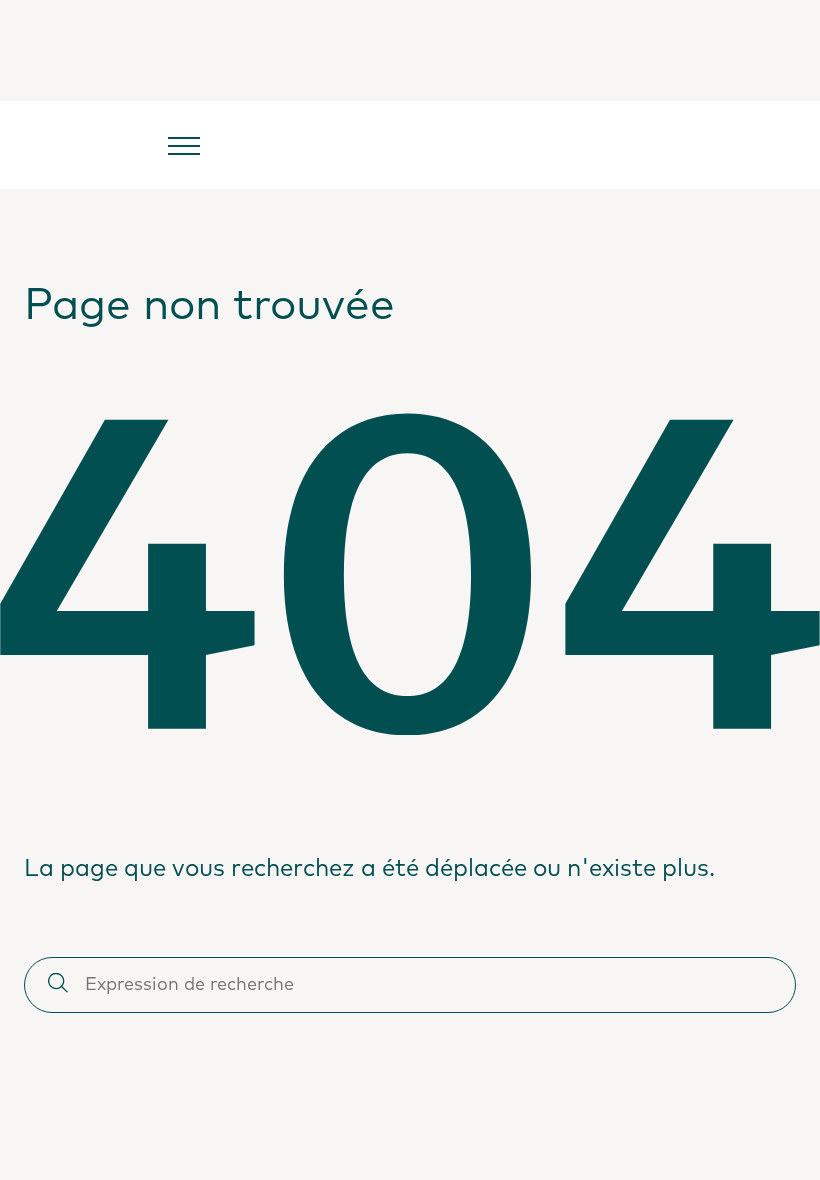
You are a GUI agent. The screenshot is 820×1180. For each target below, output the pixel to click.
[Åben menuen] (184, 146)
